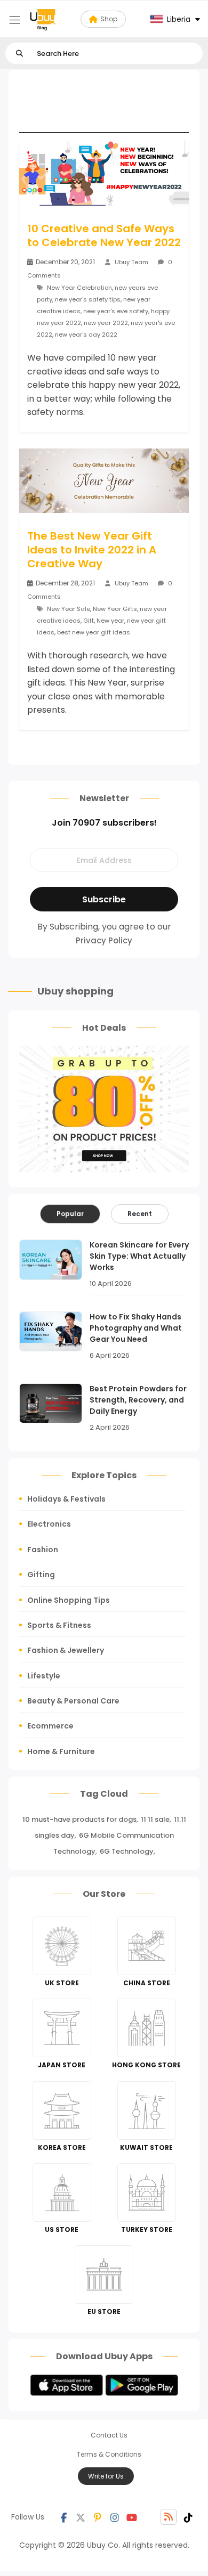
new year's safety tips (88, 299)
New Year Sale (69, 609)
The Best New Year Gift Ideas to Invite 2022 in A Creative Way (92, 550)
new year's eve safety (116, 311)
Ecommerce (50, 1726)
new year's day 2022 (86, 335)
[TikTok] (188, 2517)
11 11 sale (155, 1819)
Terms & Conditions (109, 2454)
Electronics (49, 1524)
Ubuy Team (131, 262)
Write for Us (106, 2476)
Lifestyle (44, 1676)
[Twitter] (81, 2517)
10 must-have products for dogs (79, 1819)
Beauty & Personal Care (73, 1701)
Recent (140, 1214)
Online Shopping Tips (69, 1600)
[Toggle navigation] (15, 20)
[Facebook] (63, 2517)
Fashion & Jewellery (66, 1650)
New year (110, 621)
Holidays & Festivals (66, 1499)
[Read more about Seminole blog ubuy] (43, 19)
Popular (70, 1214)
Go (19, 54)
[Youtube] (132, 2517)
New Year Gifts (115, 609)
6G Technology (127, 1851)
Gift (89, 621)
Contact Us (109, 2435)
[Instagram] (115, 2517)
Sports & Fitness (59, 1625)
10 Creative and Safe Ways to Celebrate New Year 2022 (104, 235)
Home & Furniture (61, 1751)
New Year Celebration (79, 288)
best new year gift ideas (94, 632)
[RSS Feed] (169, 2517)
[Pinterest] (98, 2517)
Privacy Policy (104, 940)
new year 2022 (106, 323)
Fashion (43, 1550)
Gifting (41, 1575)
